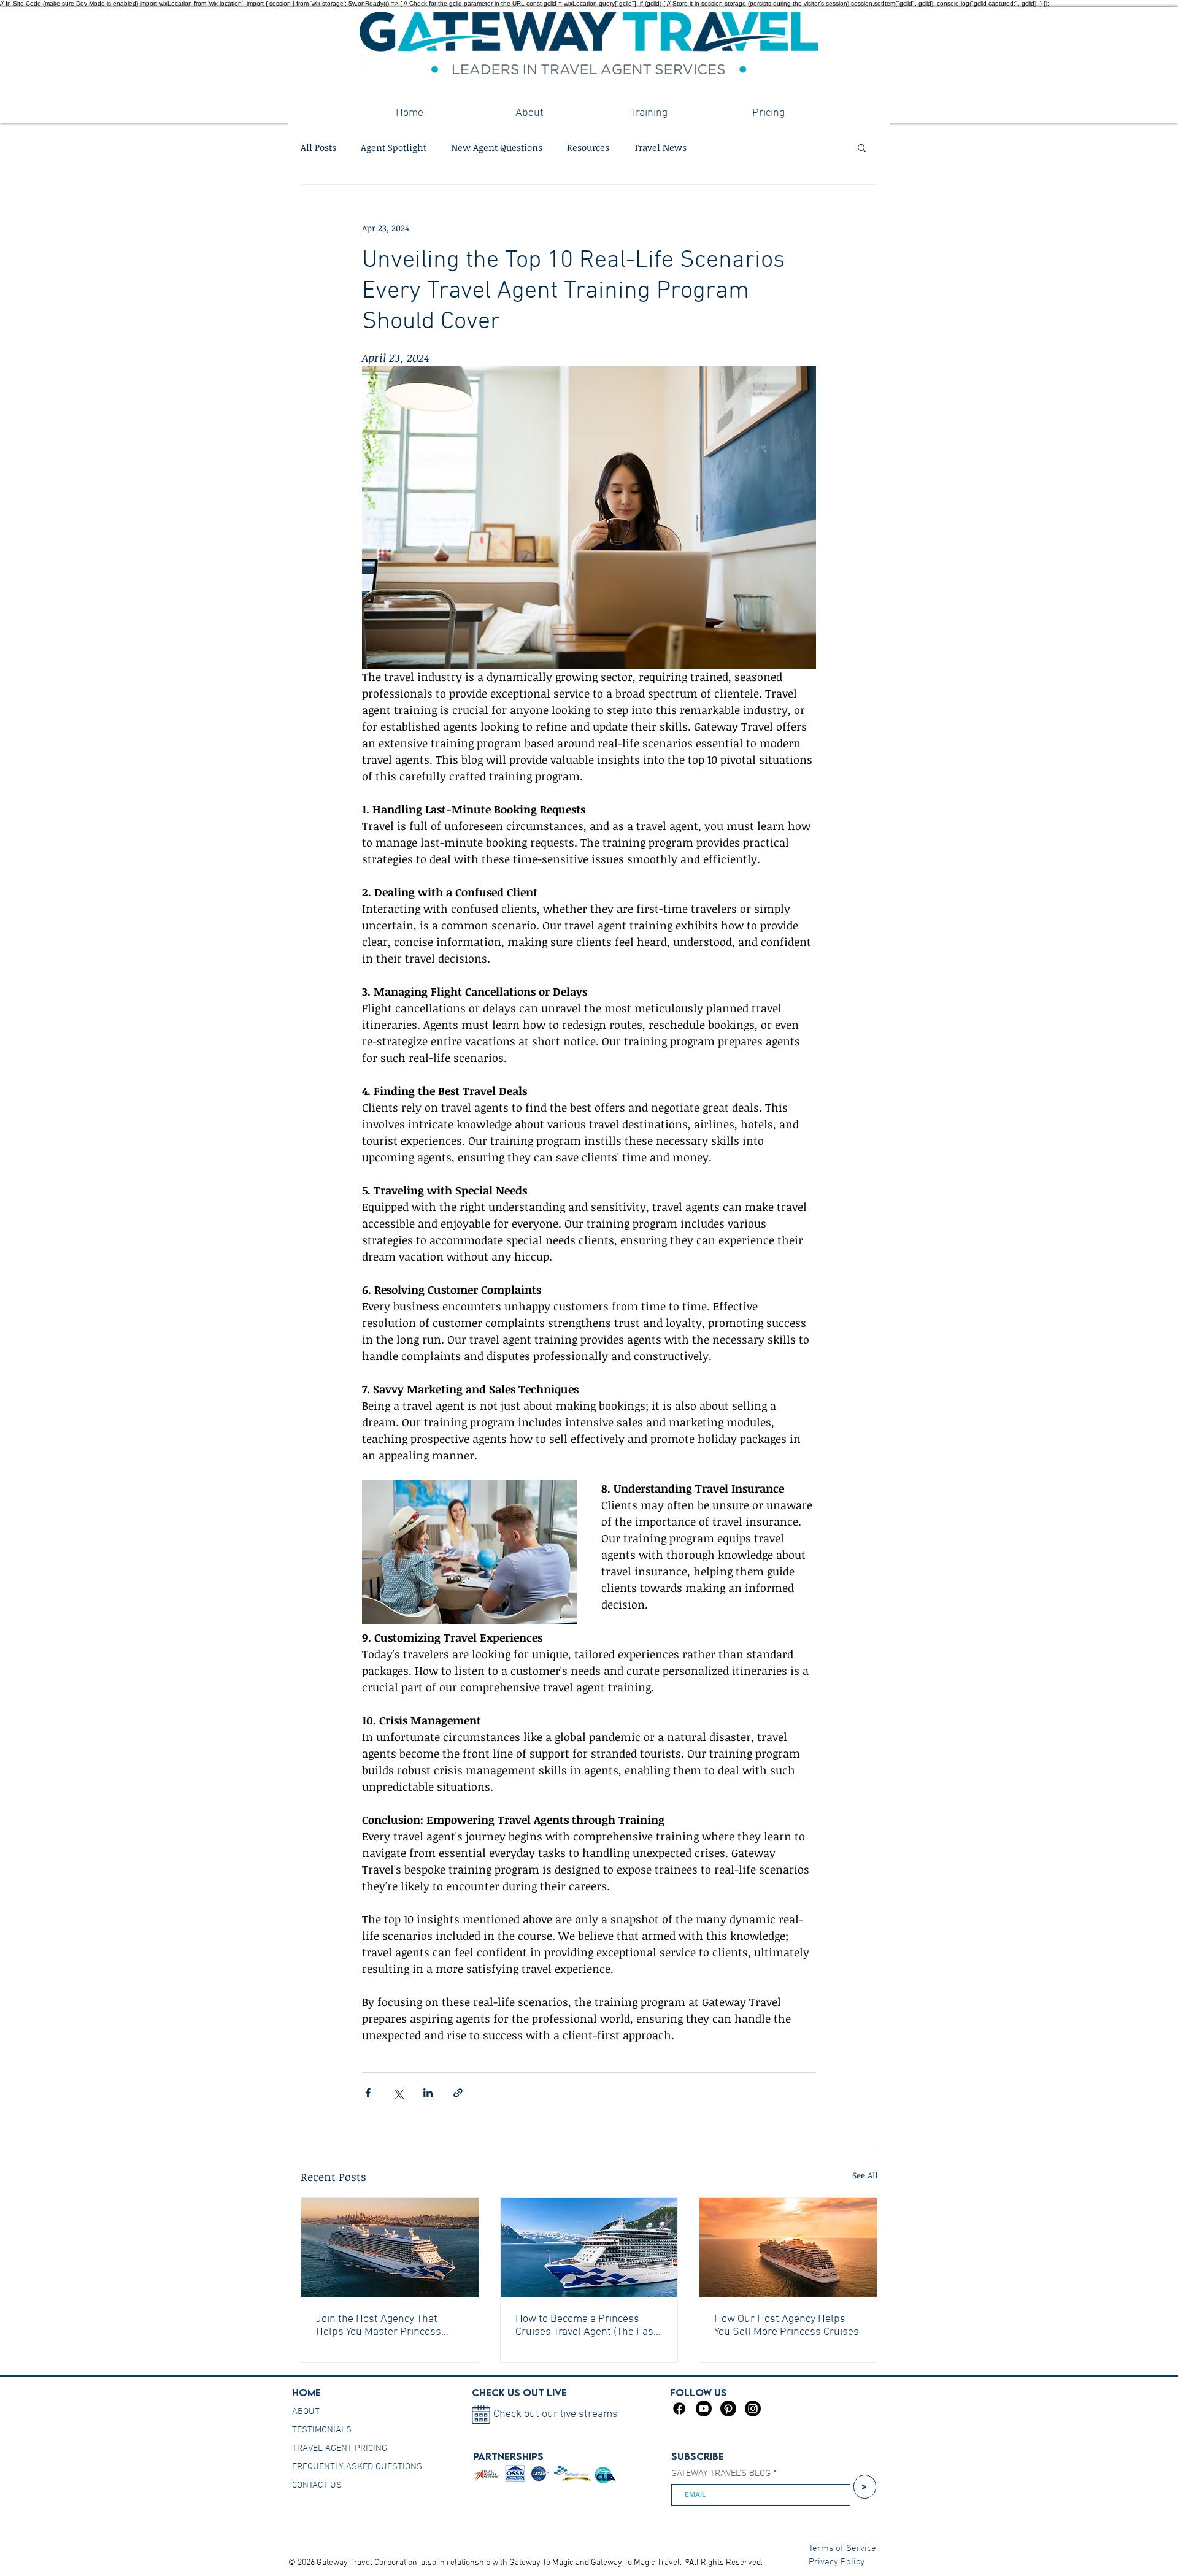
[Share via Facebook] (368, 2093)
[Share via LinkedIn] (428, 2093)
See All (865, 2175)
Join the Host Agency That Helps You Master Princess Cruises (379, 2326)
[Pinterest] (728, 2409)
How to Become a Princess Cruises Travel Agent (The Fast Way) (586, 2326)
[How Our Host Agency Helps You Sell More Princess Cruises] (788, 2248)
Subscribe (698, 2456)
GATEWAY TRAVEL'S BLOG (721, 2474)
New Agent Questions (497, 147)
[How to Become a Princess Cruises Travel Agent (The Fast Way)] (589, 2248)
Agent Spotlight (394, 147)
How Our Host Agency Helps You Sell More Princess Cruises (787, 2326)
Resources (588, 147)
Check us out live (519, 2393)
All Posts (318, 147)
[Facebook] (679, 2409)
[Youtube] (704, 2409)
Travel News (660, 147)
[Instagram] (753, 2409)
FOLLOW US (699, 2393)
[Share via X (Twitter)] (398, 2093)
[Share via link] (458, 2093)
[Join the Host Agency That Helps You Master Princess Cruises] (390, 2248)
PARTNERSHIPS (508, 2456)
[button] (862, 147)
